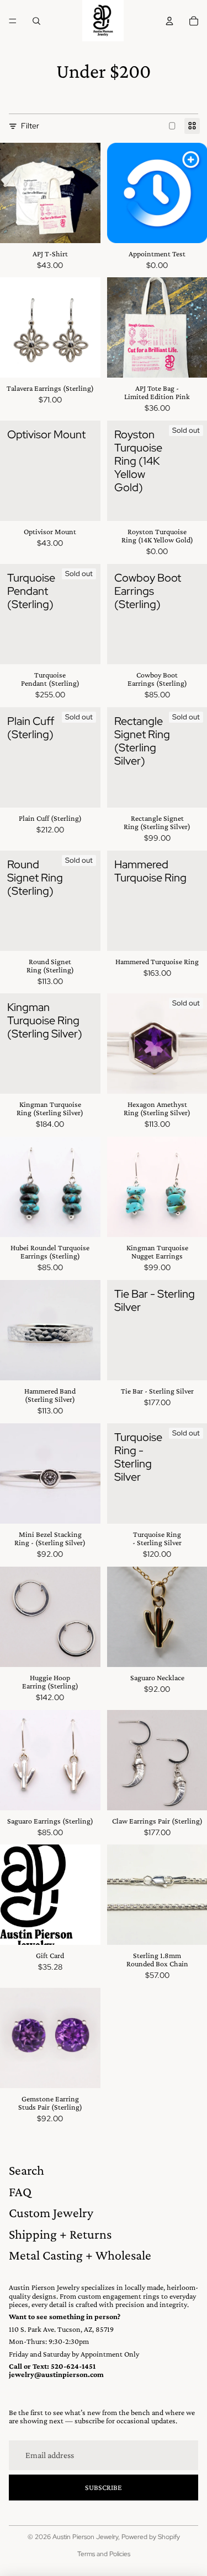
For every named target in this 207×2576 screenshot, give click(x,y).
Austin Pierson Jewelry (85, 2537)
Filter (30, 126)
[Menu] (13, 21)
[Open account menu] (169, 21)
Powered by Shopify (151, 2537)
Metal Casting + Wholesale (80, 2255)
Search (26, 2170)
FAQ (20, 2192)
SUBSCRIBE (104, 2487)
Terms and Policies (104, 2554)
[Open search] (36, 21)
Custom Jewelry (51, 2212)
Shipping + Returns (60, 2234)
